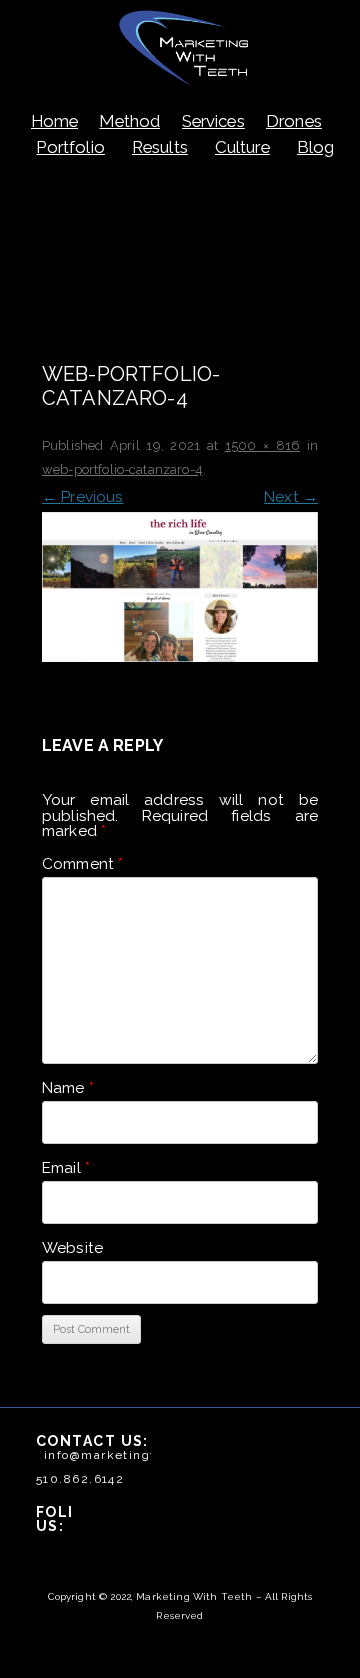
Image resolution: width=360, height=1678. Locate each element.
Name (68, 1088)
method (129, 121)
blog (316, 147)
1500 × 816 (262, 445)
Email (66, 1168)
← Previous (83, 497)
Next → (291, 497)
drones (294, 121)
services (213, 121)
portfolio (70, 147)
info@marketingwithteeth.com (146, 1455)
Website (72, 1248)
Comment (82, 864)
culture (242, 147)
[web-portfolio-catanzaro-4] (180, 587)
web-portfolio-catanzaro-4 (122, 469)
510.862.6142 (80, 1479)
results (160, 147)
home (55, 121)
